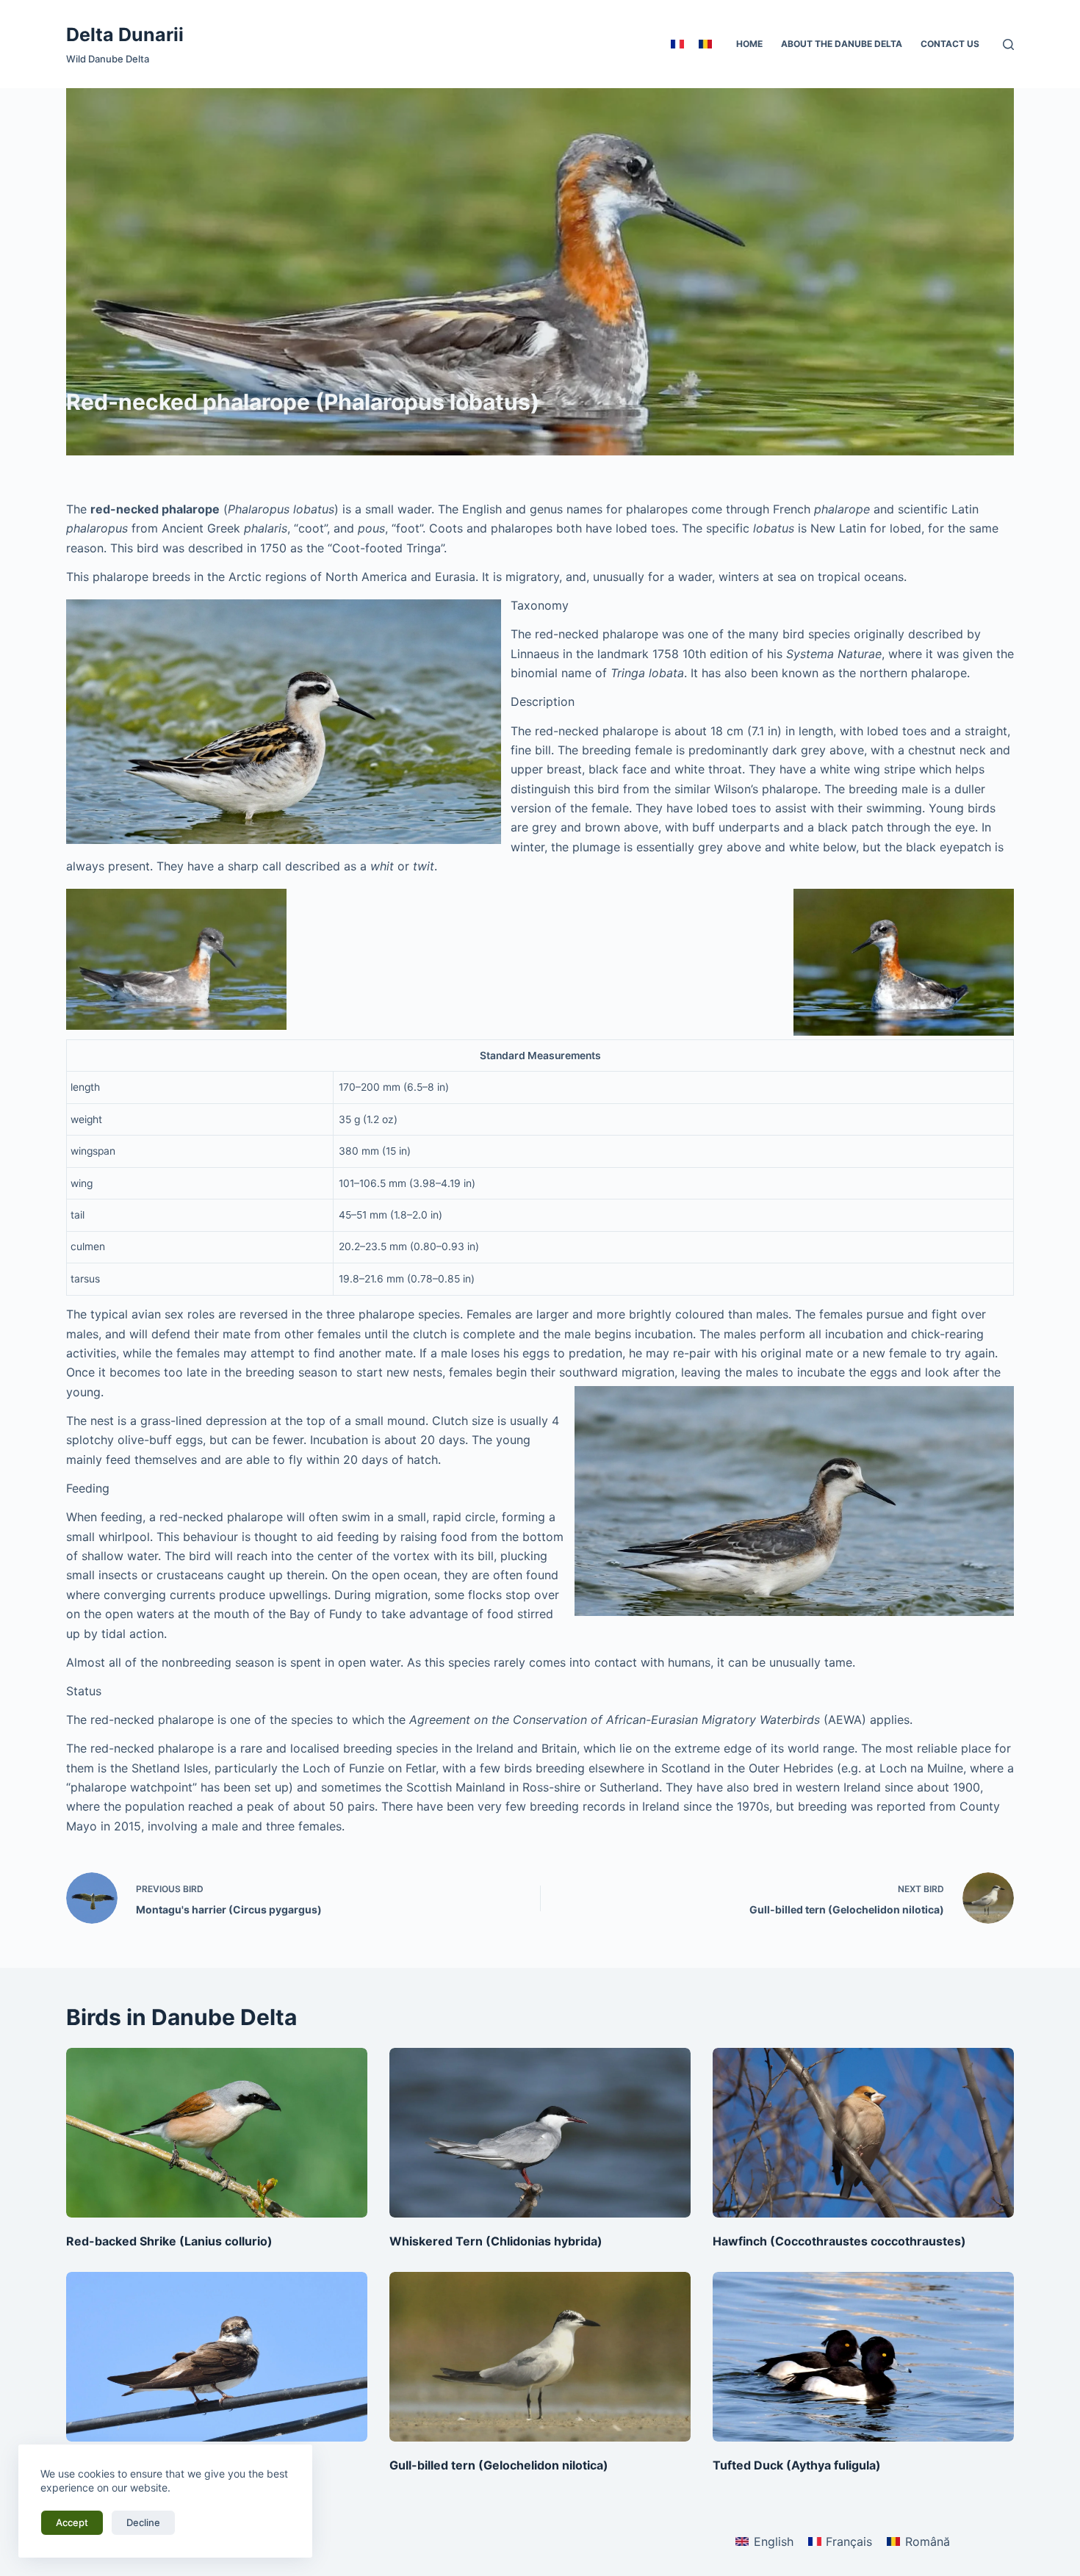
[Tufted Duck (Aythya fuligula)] (863, 2357)
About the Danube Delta (842, 44)
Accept (72, 2522)
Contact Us (950, 44)
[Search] (1008, 44)
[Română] (705, 44)
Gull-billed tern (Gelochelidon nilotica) (499, 2465)
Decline (143, 2522)
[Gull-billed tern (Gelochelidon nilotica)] (540, 2357)
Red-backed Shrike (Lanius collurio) (169, 2241)
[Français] (677, 44)
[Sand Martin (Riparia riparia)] (217, 2357)
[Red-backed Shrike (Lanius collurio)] (217, 2133)
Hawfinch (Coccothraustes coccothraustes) (839, 2241)
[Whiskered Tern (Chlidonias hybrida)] (540, 2133)
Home (749, 44)
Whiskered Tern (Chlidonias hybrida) (496, 2241)
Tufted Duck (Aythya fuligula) (797, 2465)
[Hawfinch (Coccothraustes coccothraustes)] (863, 2133)
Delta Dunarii (125, 35)
